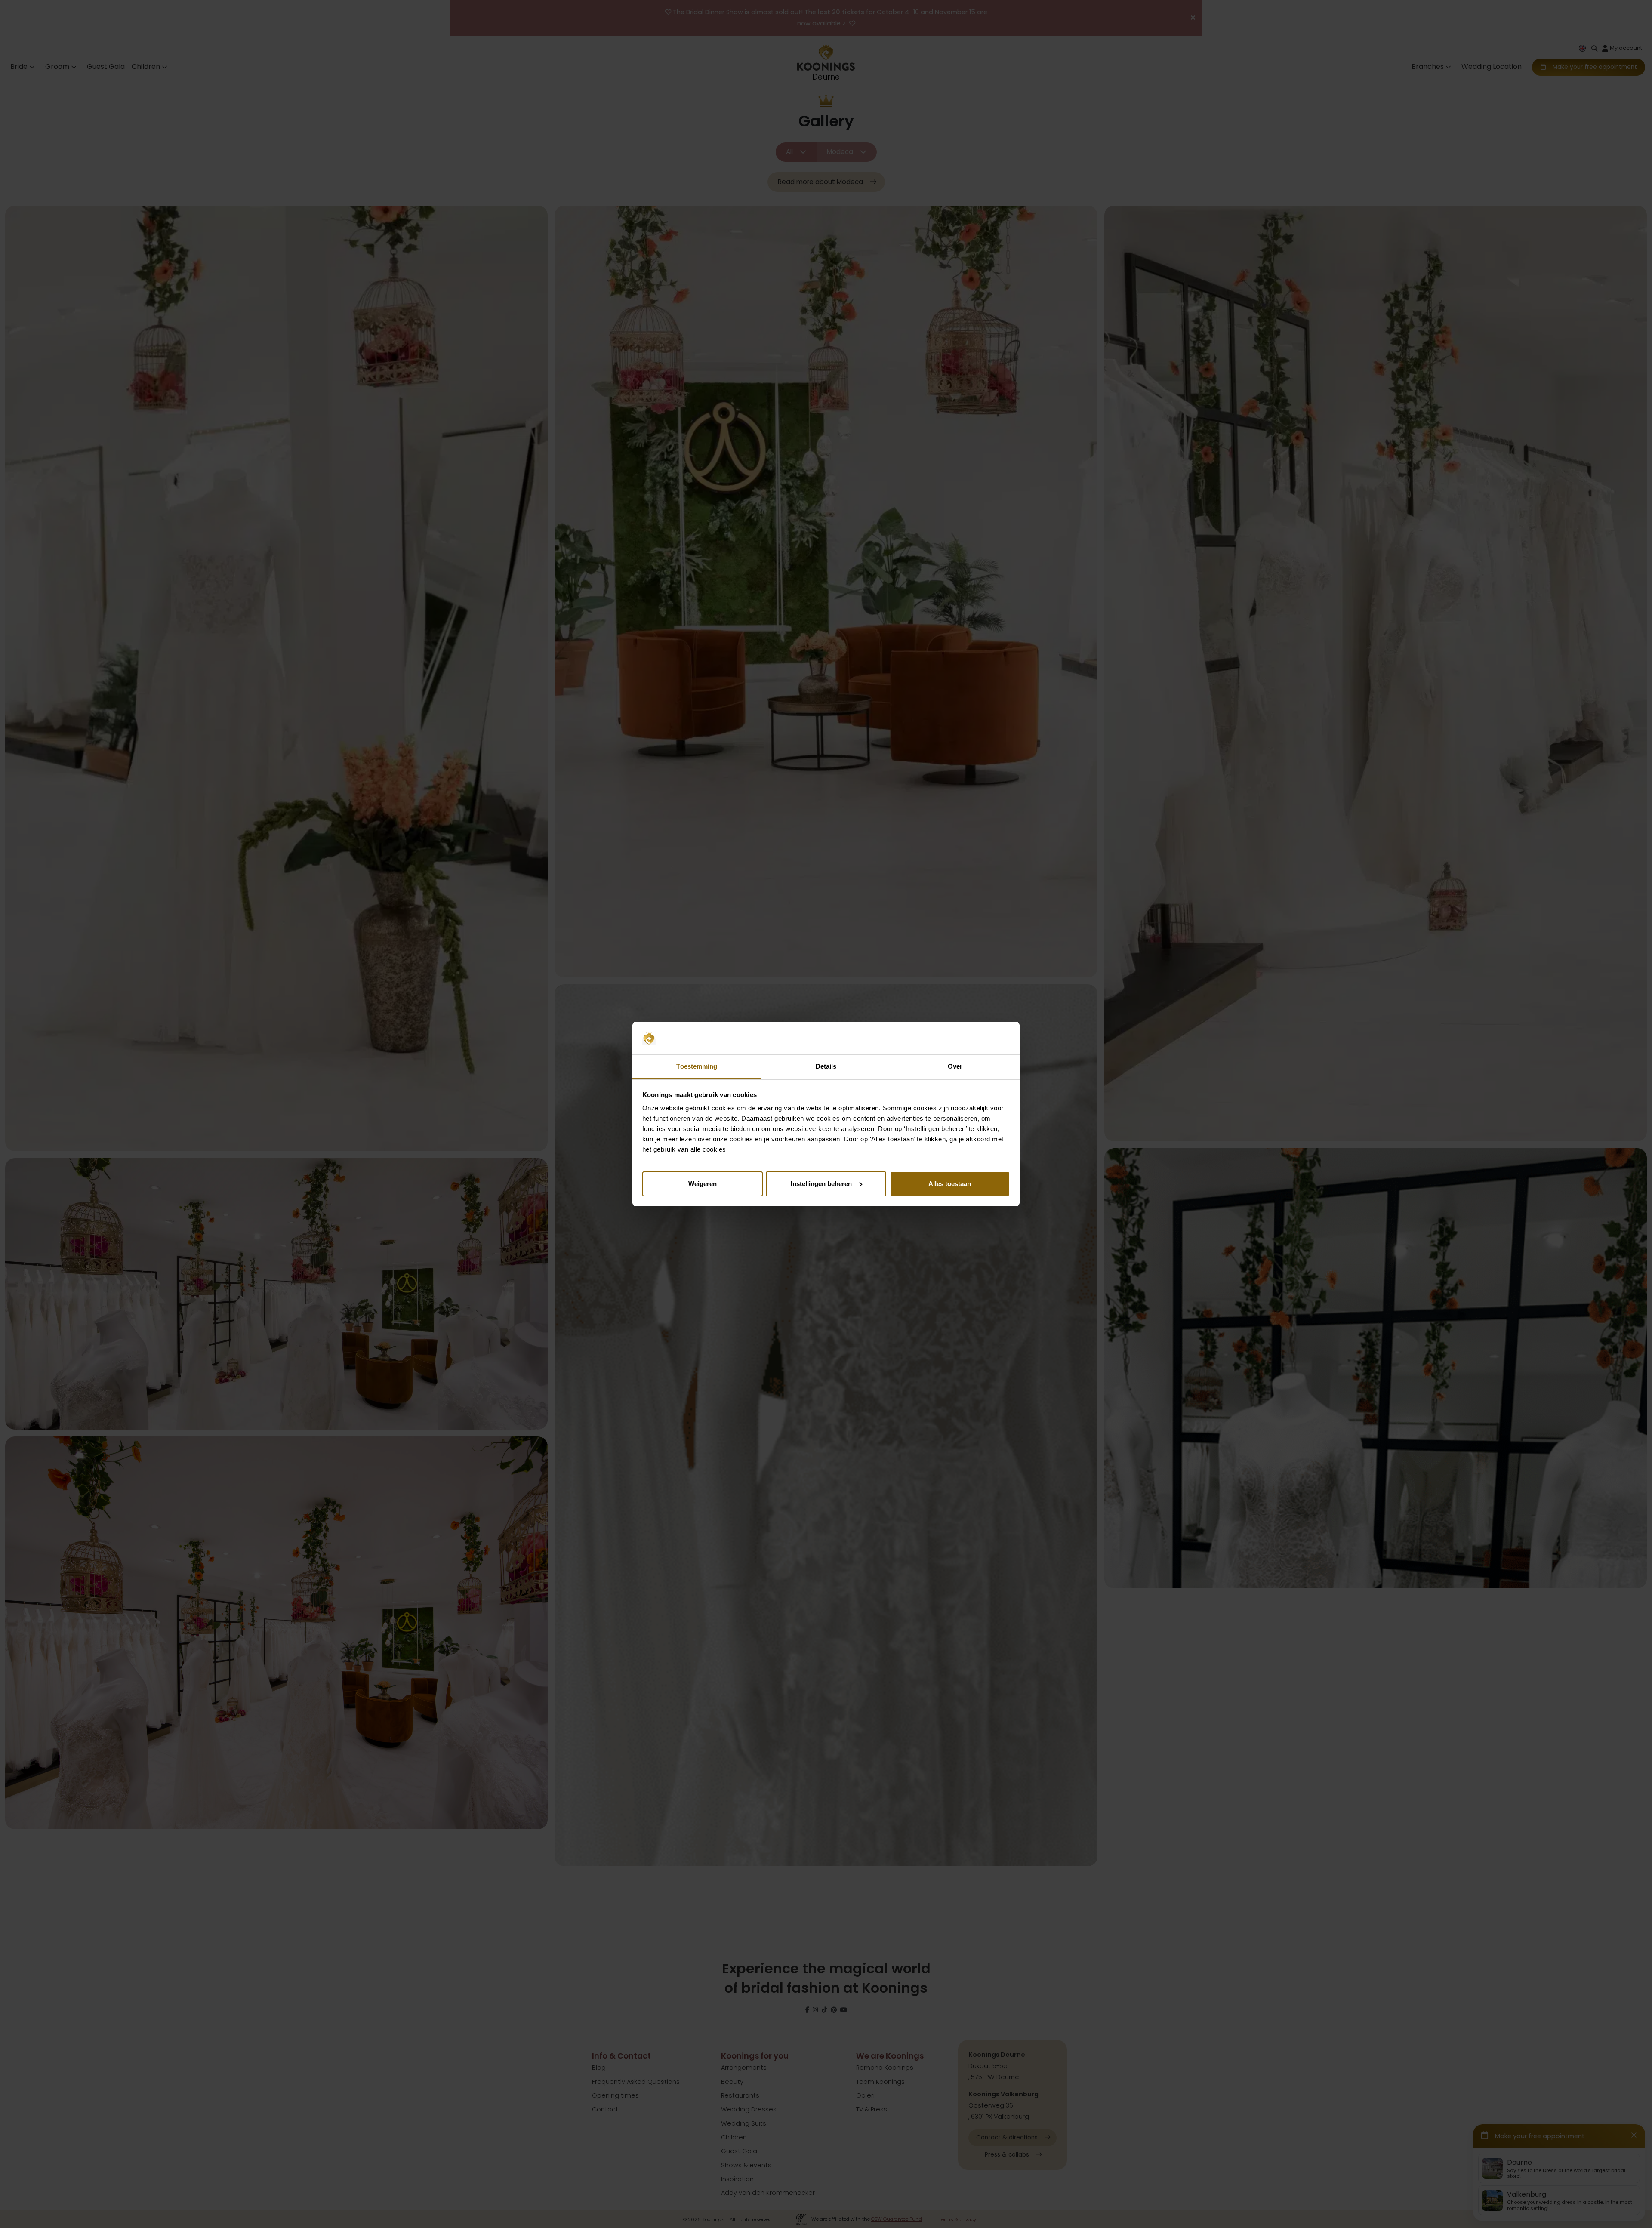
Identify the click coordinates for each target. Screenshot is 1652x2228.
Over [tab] (955, 1066)
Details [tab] (826, 1066)
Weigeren (703, 1184)
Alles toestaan (950, 1184)
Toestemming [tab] (697, 1066)
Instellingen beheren (821, 1184)
